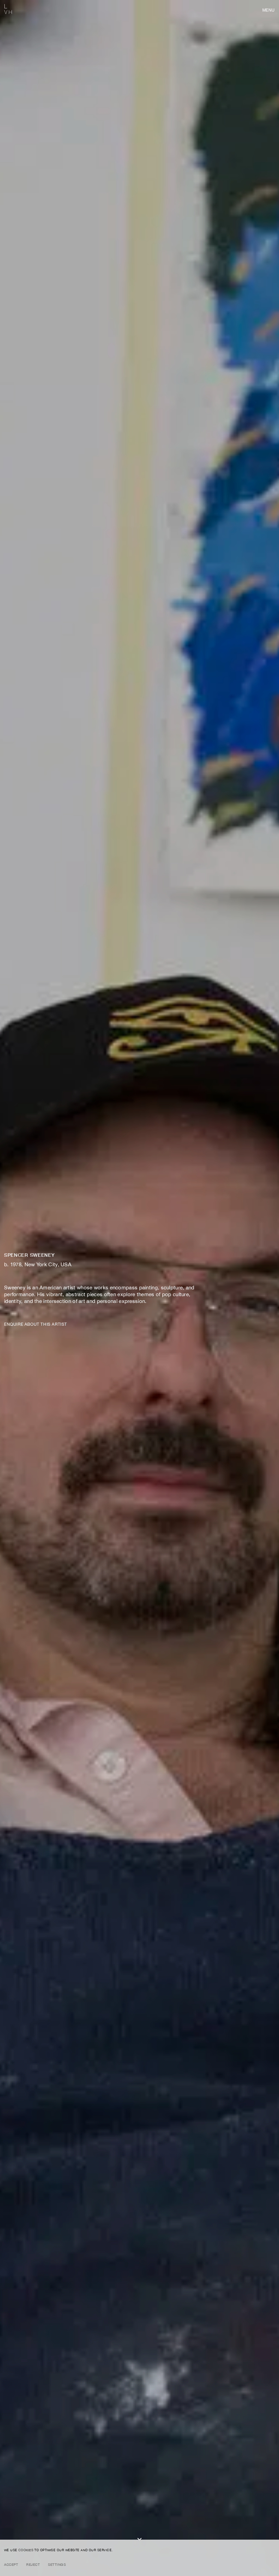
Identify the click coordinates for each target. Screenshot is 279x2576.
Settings (57, 2564)
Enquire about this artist (36, 1324)
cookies (26, 2550)
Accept (11, 2564)
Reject (33, 2564)
